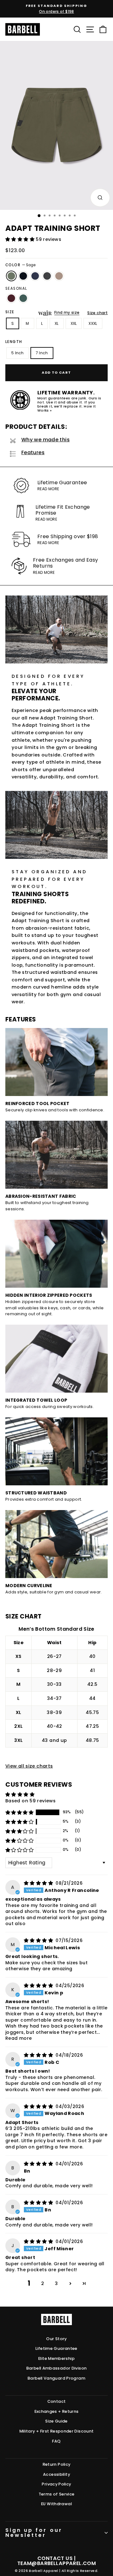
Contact (57, 2401)
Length (14, 342)
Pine (23, 298)
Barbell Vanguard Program (56, 2378)
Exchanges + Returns (57, 2411)
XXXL (93, 323)
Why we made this (46, 440)
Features (33, 452)
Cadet (35, 276)
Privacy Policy (56, 2484)
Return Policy (57, 2464)
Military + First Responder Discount (57, 2431)
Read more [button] (19, 2038)
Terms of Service (57, 2494)
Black (23, 276)
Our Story (56, 2339)
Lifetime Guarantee (56, 2348)
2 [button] (43, 2283)
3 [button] (56, 2283)
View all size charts (29, 1766)
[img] (39, 1883)
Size (10, 312)
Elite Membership (56, 2358)
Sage (11, 276)
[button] (21, 239)
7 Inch (42, 353)
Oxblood (11, 298)
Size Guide (56, 2421)
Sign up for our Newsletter (34, 2533)
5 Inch (18, 353)
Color (20, 265)
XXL (74, 323)
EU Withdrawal (56, 2504)
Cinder (59, 276)
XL (57, 323)
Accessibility (56, 2474)
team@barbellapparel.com (56, 2563)
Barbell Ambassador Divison (57, 2368)
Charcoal (47, 276)
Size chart (97, 313)
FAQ (56, 2441)
